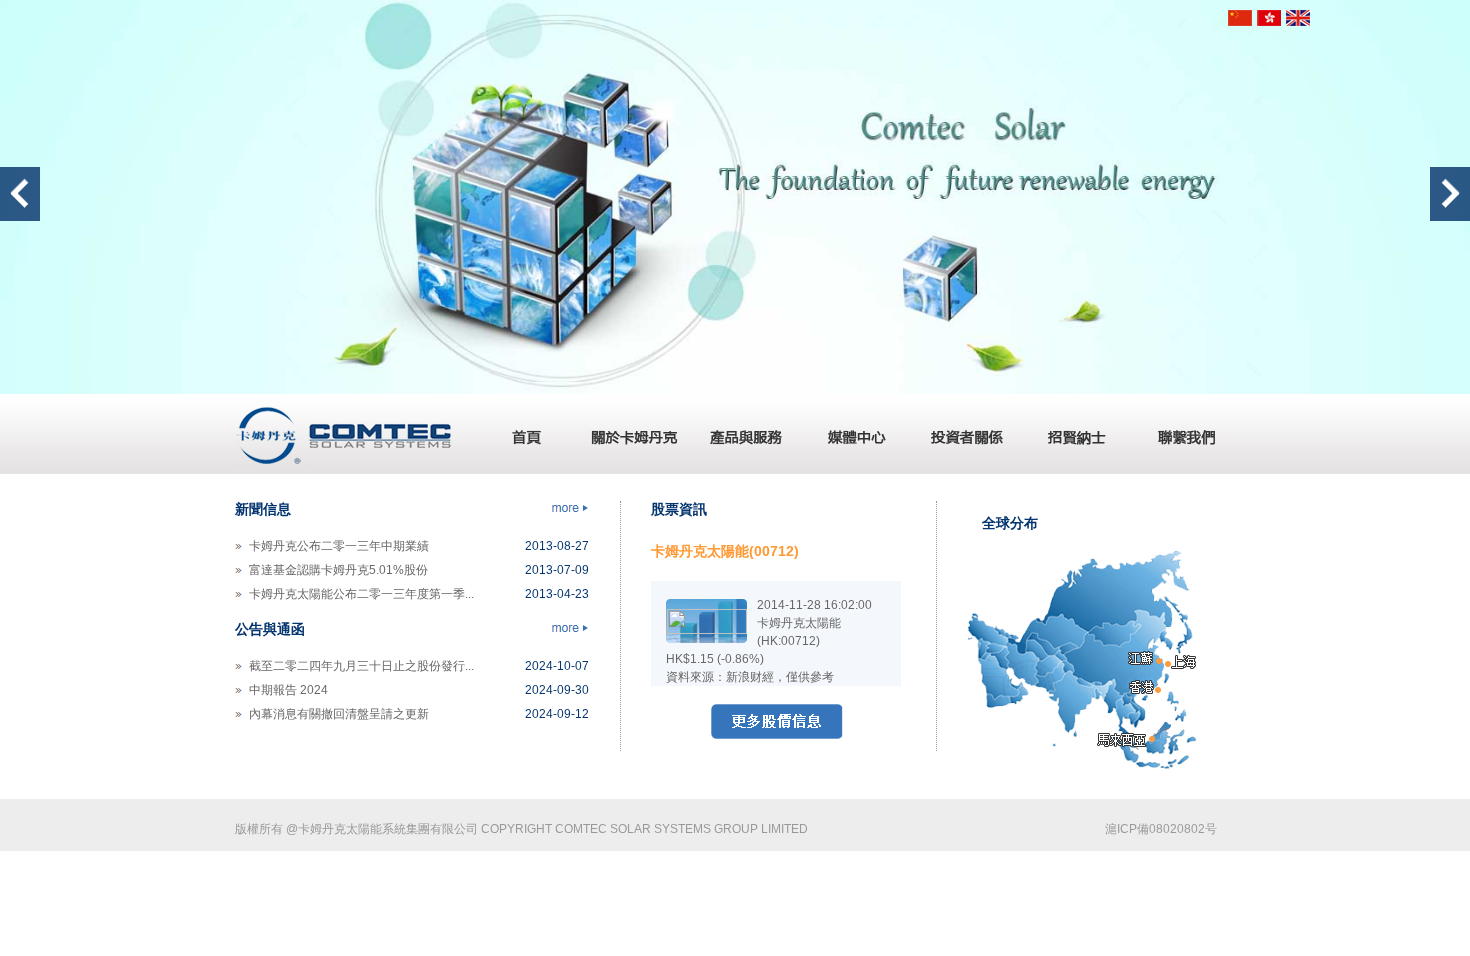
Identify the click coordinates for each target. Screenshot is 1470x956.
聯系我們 (1180, 434)
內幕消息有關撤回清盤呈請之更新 (339, 714)
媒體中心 (850, 434)
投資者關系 (960, 434)
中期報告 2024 (288, 690)
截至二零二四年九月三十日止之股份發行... (361, 666)
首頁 (520, 434)
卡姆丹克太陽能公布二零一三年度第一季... (361, 594)
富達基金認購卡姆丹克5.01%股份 (338, 570)
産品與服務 (740, 434)
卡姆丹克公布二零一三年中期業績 (339, 546)
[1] (735, 390)
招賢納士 (1070, 434)
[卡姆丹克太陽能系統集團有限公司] (345, 470)
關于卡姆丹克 (630, 434)
